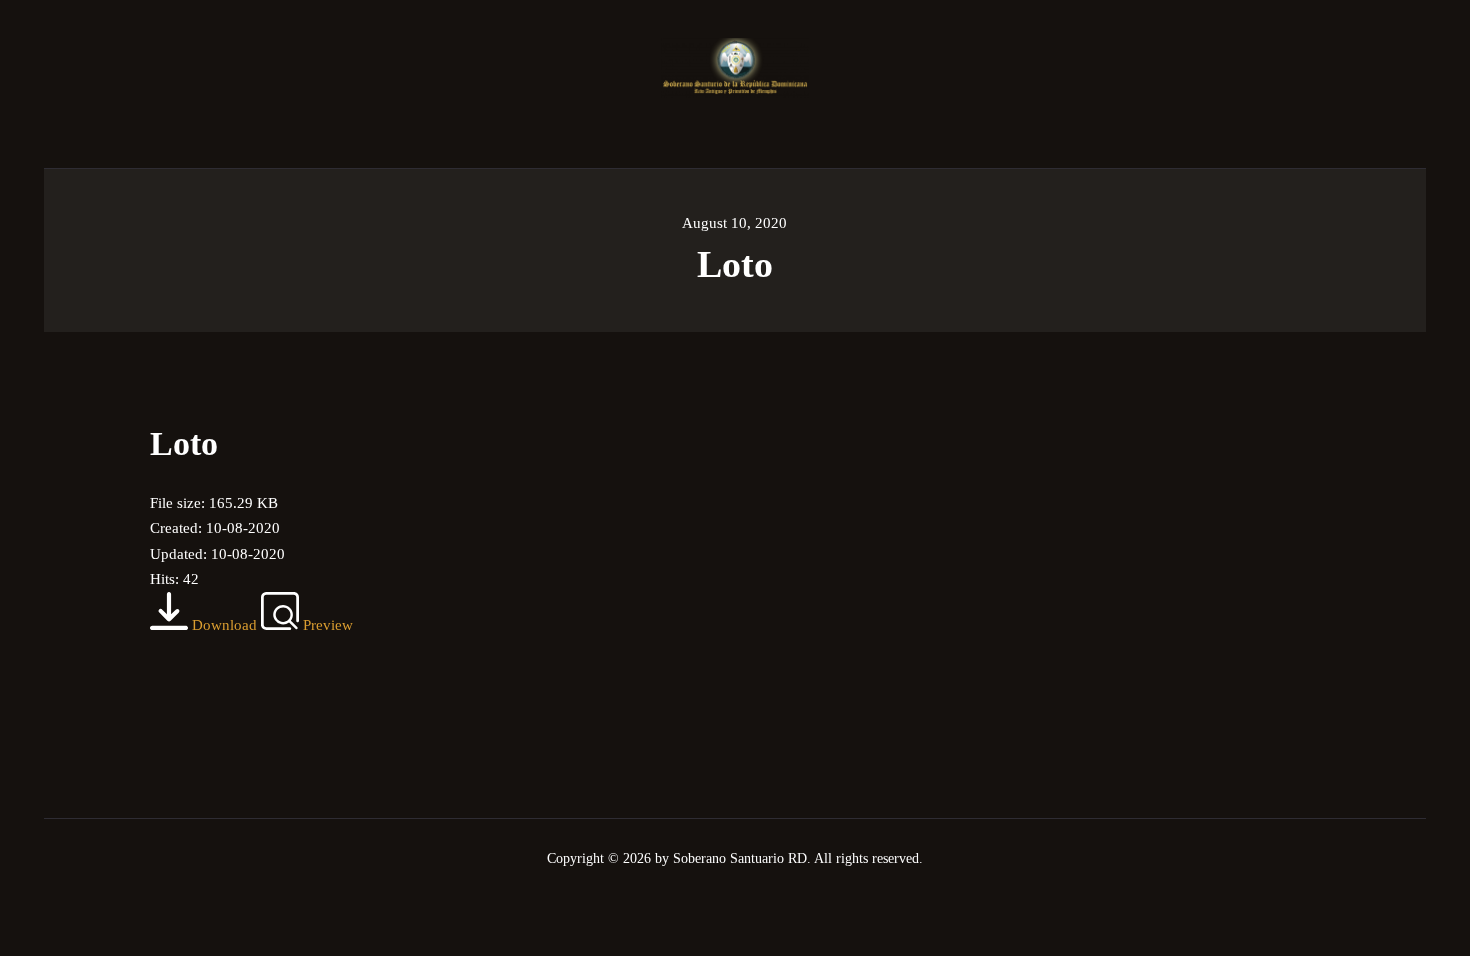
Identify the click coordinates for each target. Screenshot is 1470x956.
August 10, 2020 (734, 223)
